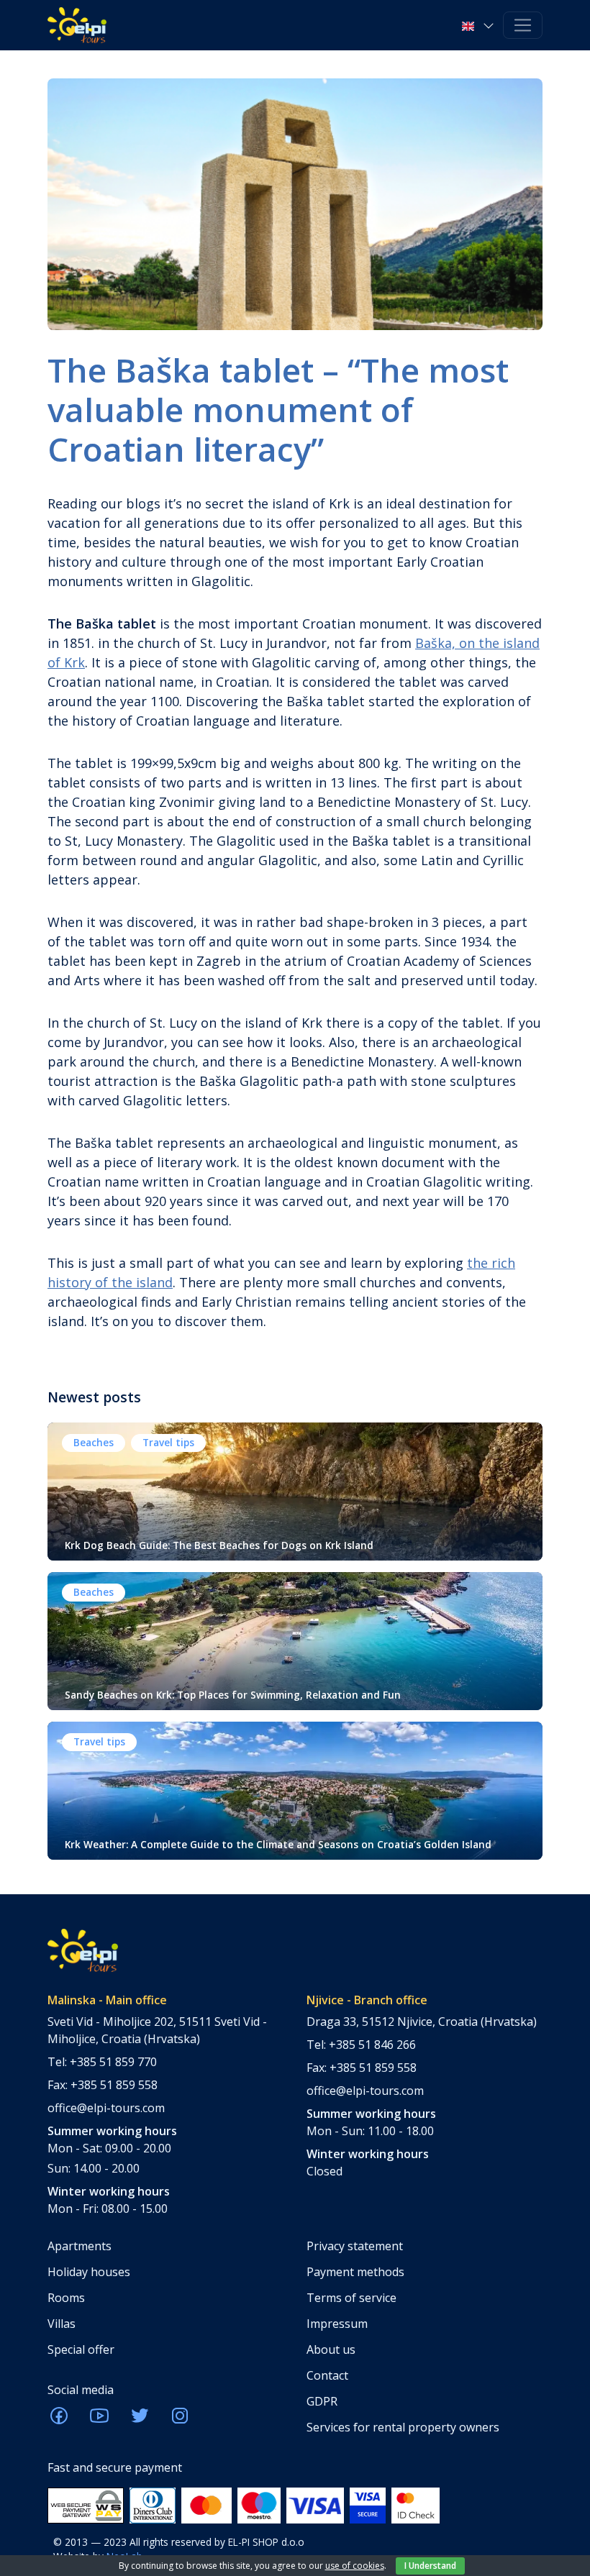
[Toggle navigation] (523, 26)
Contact (327, 2375)
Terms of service (351, 2298)
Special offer (81, 2349)
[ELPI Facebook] (59, 2420)
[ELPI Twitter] (140, 2420)
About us (331, 2349)
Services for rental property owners (403, 2427)
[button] (480, 25)
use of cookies (355, 2566)
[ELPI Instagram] (180, 2420)
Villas (62, 2324)
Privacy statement (355, 2246)
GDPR (322, 2401)
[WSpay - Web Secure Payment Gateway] (86, 2504)
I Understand (430, 2566)
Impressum (337, 2324)
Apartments (80, 2246)
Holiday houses (89, 2272)
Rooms (66, 2298)
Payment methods (355, 2272)
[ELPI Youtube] (99, 2420)
